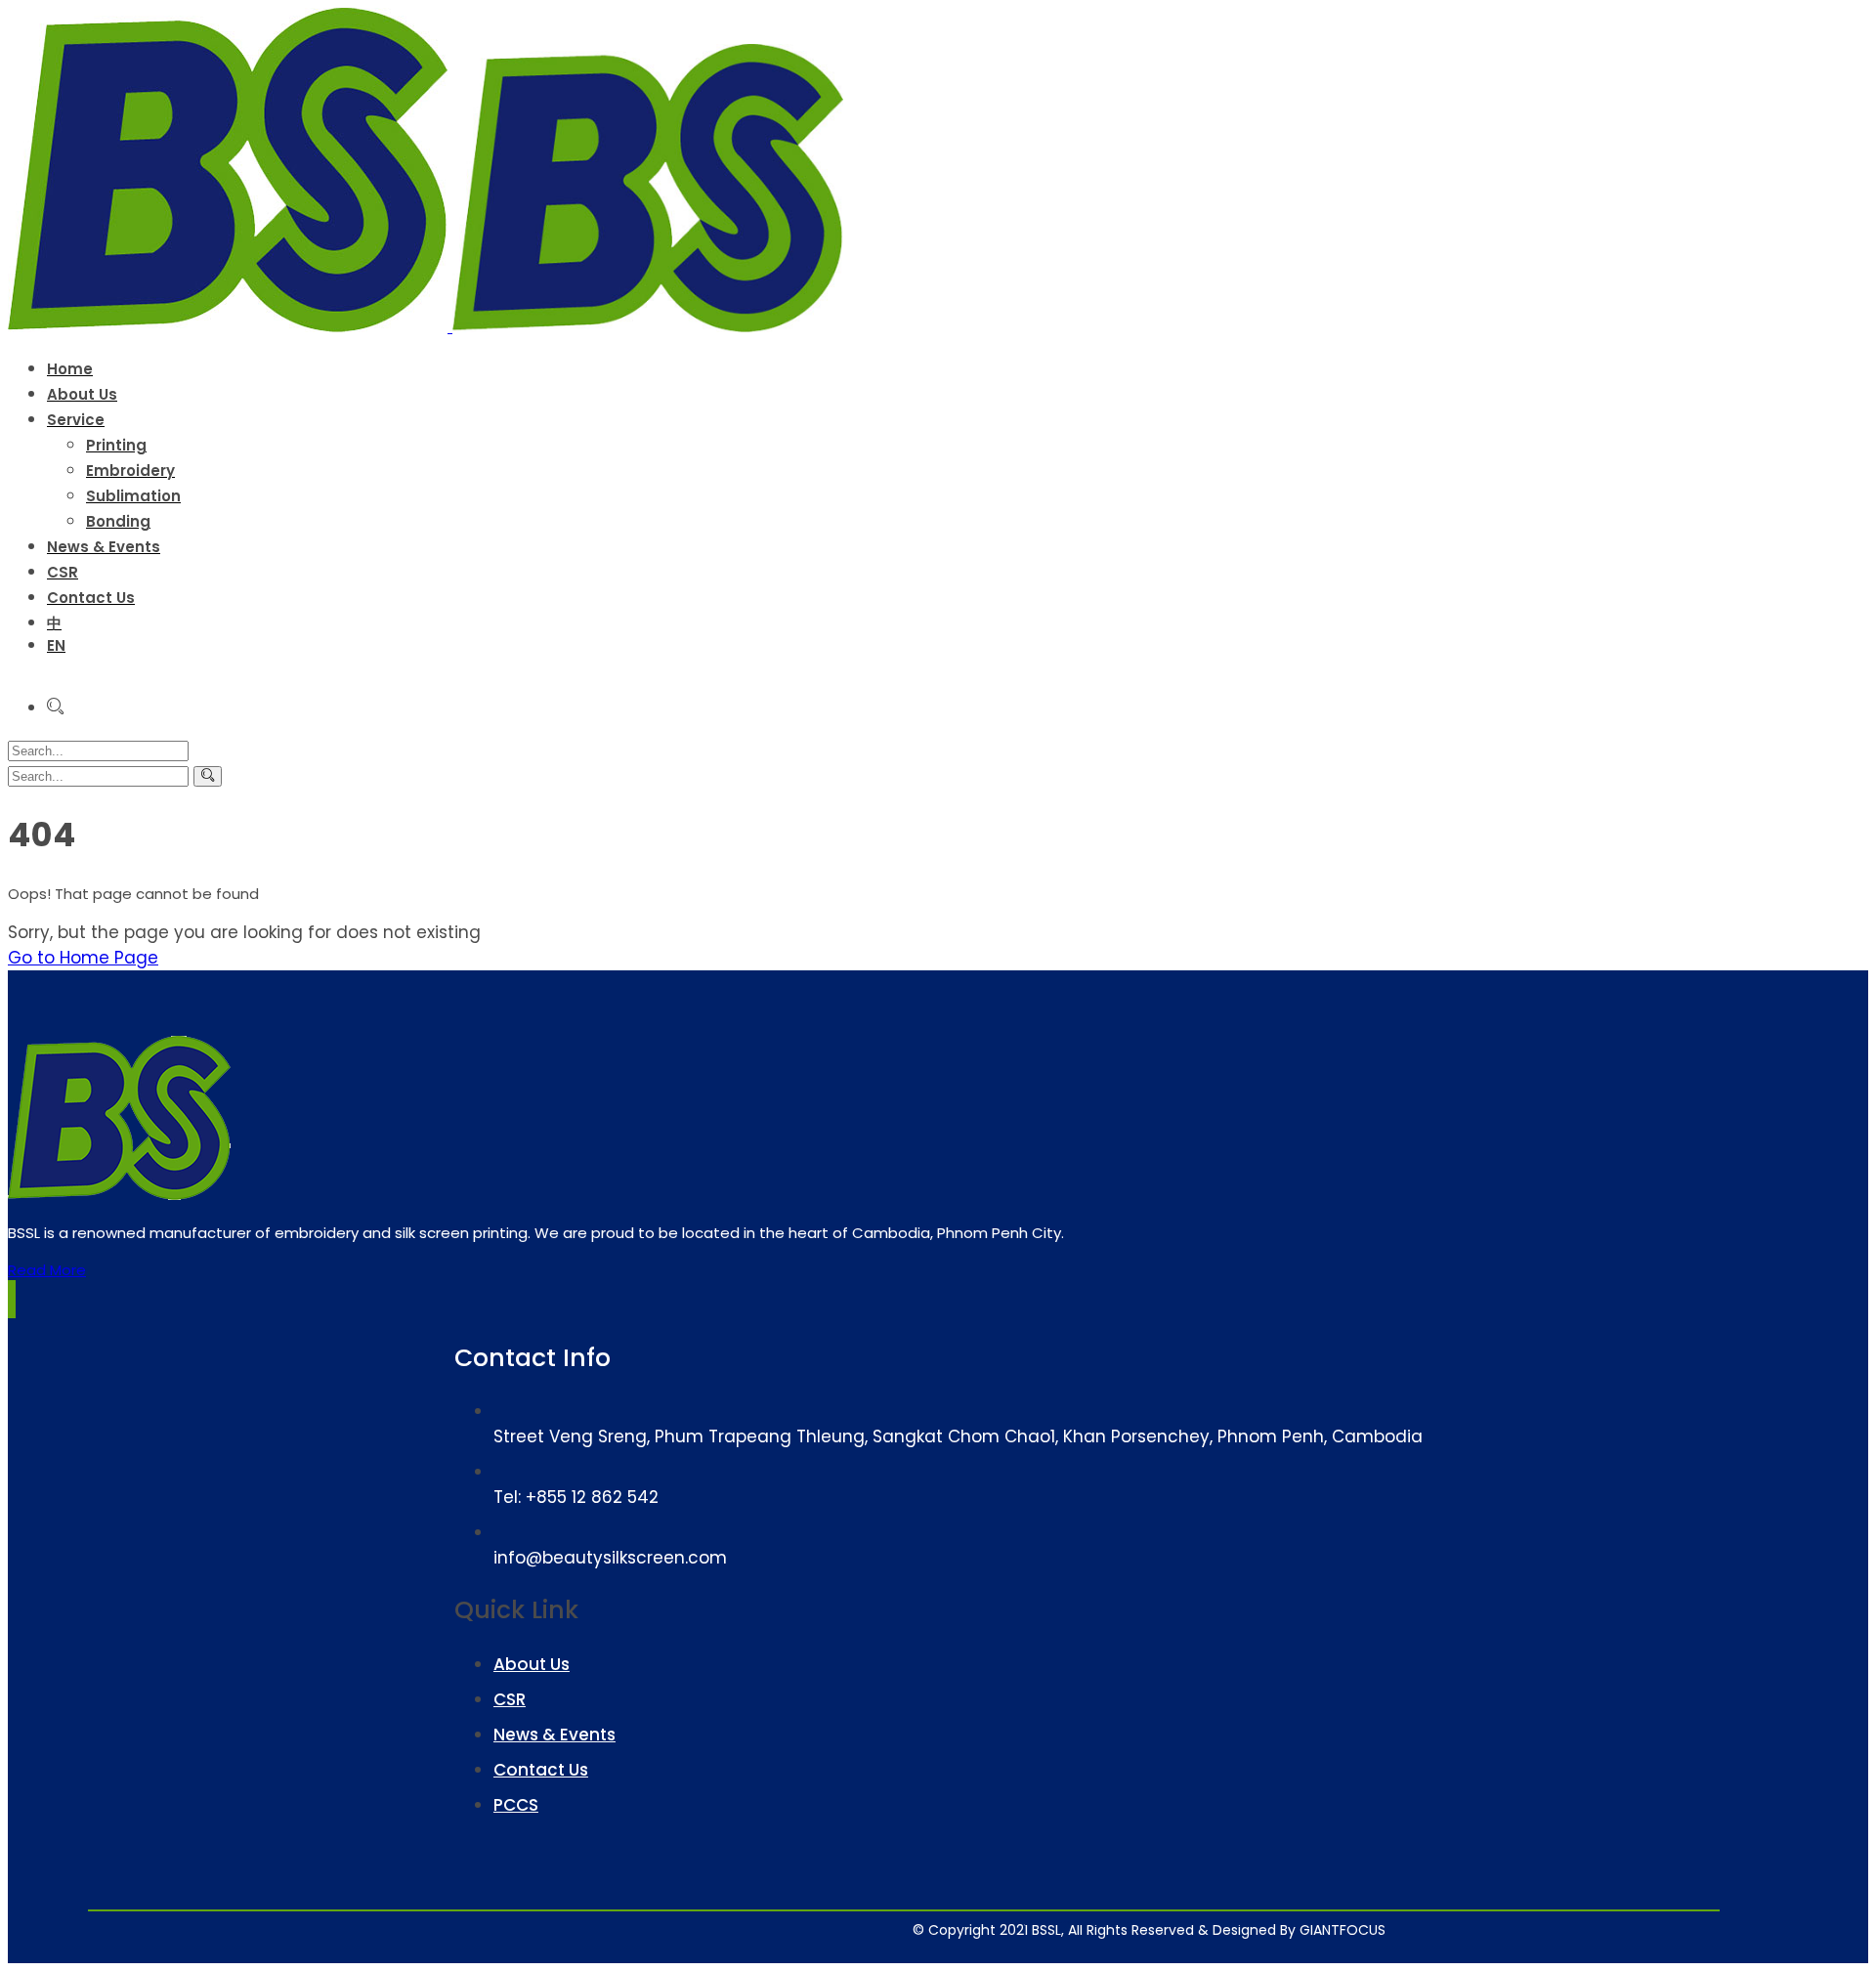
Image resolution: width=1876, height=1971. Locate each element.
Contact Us (541, 1770)
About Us (532, 1664)
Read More (47, 1270)
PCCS (516, 1805)
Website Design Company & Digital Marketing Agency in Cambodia (1098, 1922)
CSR (510, 1699)
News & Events (554, 1735)
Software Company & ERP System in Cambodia (1222, 1922)
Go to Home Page (83, 958)
